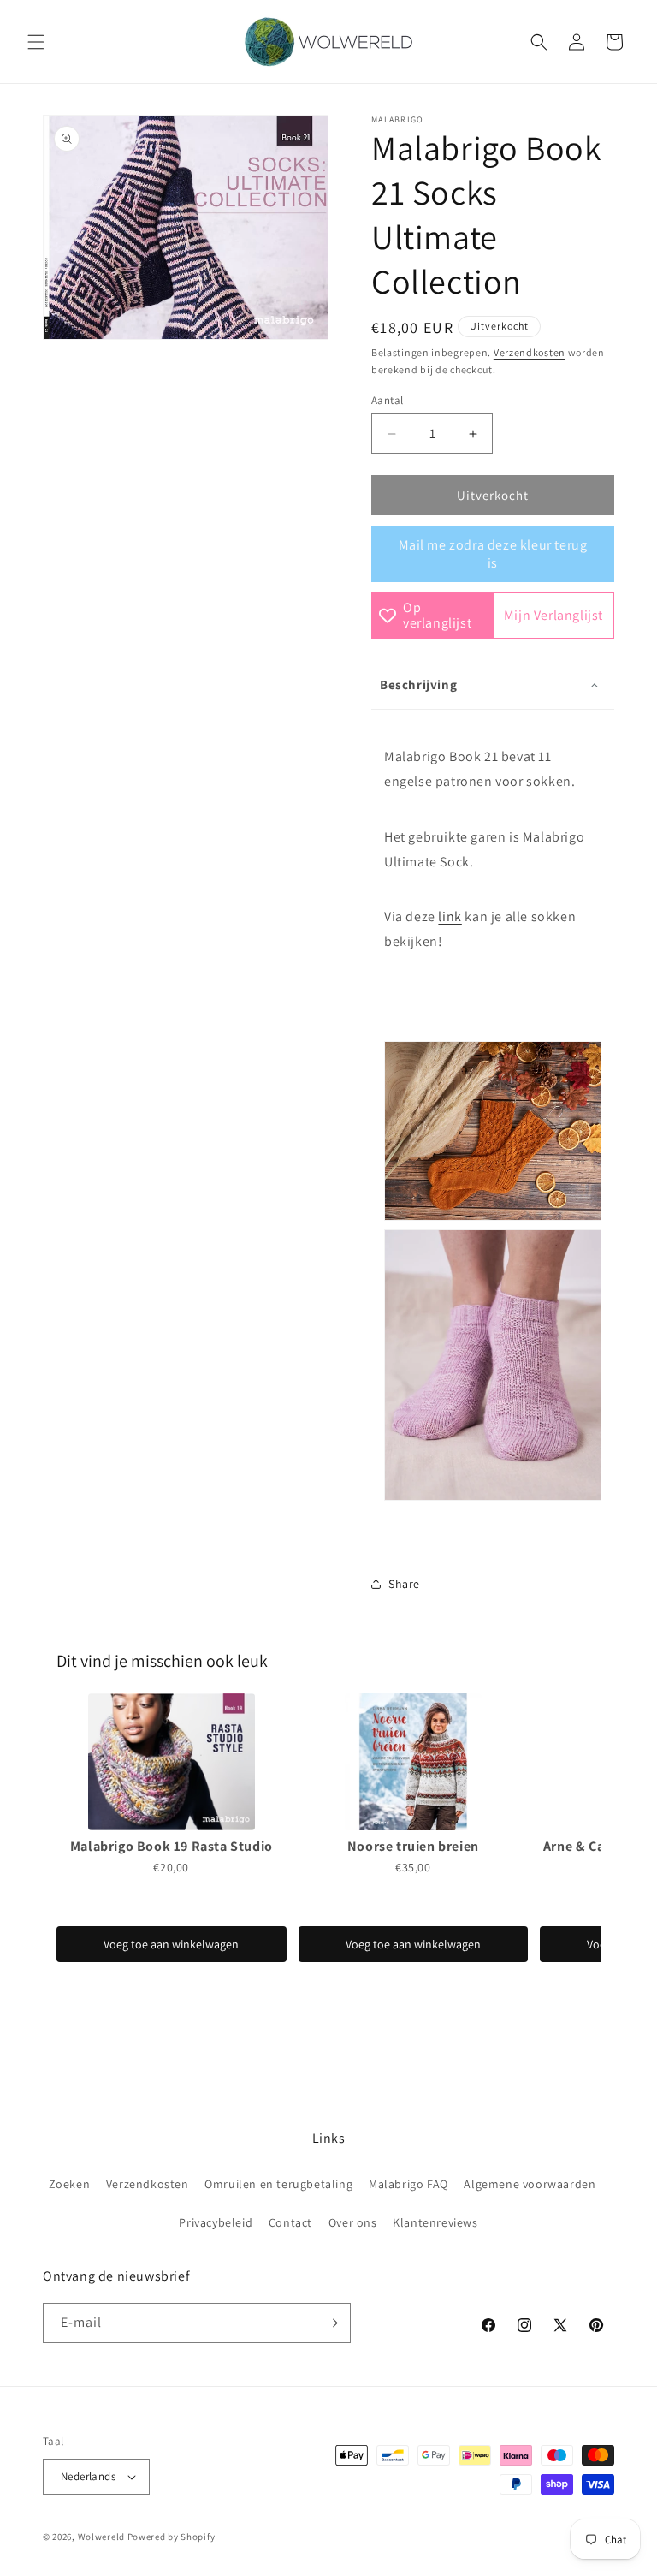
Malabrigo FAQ (408, 2184)
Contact (290, 2222)
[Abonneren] (331, 2323)
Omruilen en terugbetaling (278, 2184)
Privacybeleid (216, 2222)
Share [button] (404, 1584)
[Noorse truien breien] (414, 1762)
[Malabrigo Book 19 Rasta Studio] (172, 1762)
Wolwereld (101, 2537)
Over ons (353, 2222)
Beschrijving (418, 684)
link (450, 916)
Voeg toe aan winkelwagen (171, 1944)
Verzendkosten (530, 352)
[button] (36, 42)
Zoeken (70, 2184)
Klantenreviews (435, 2222)
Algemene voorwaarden (530, 2184)
